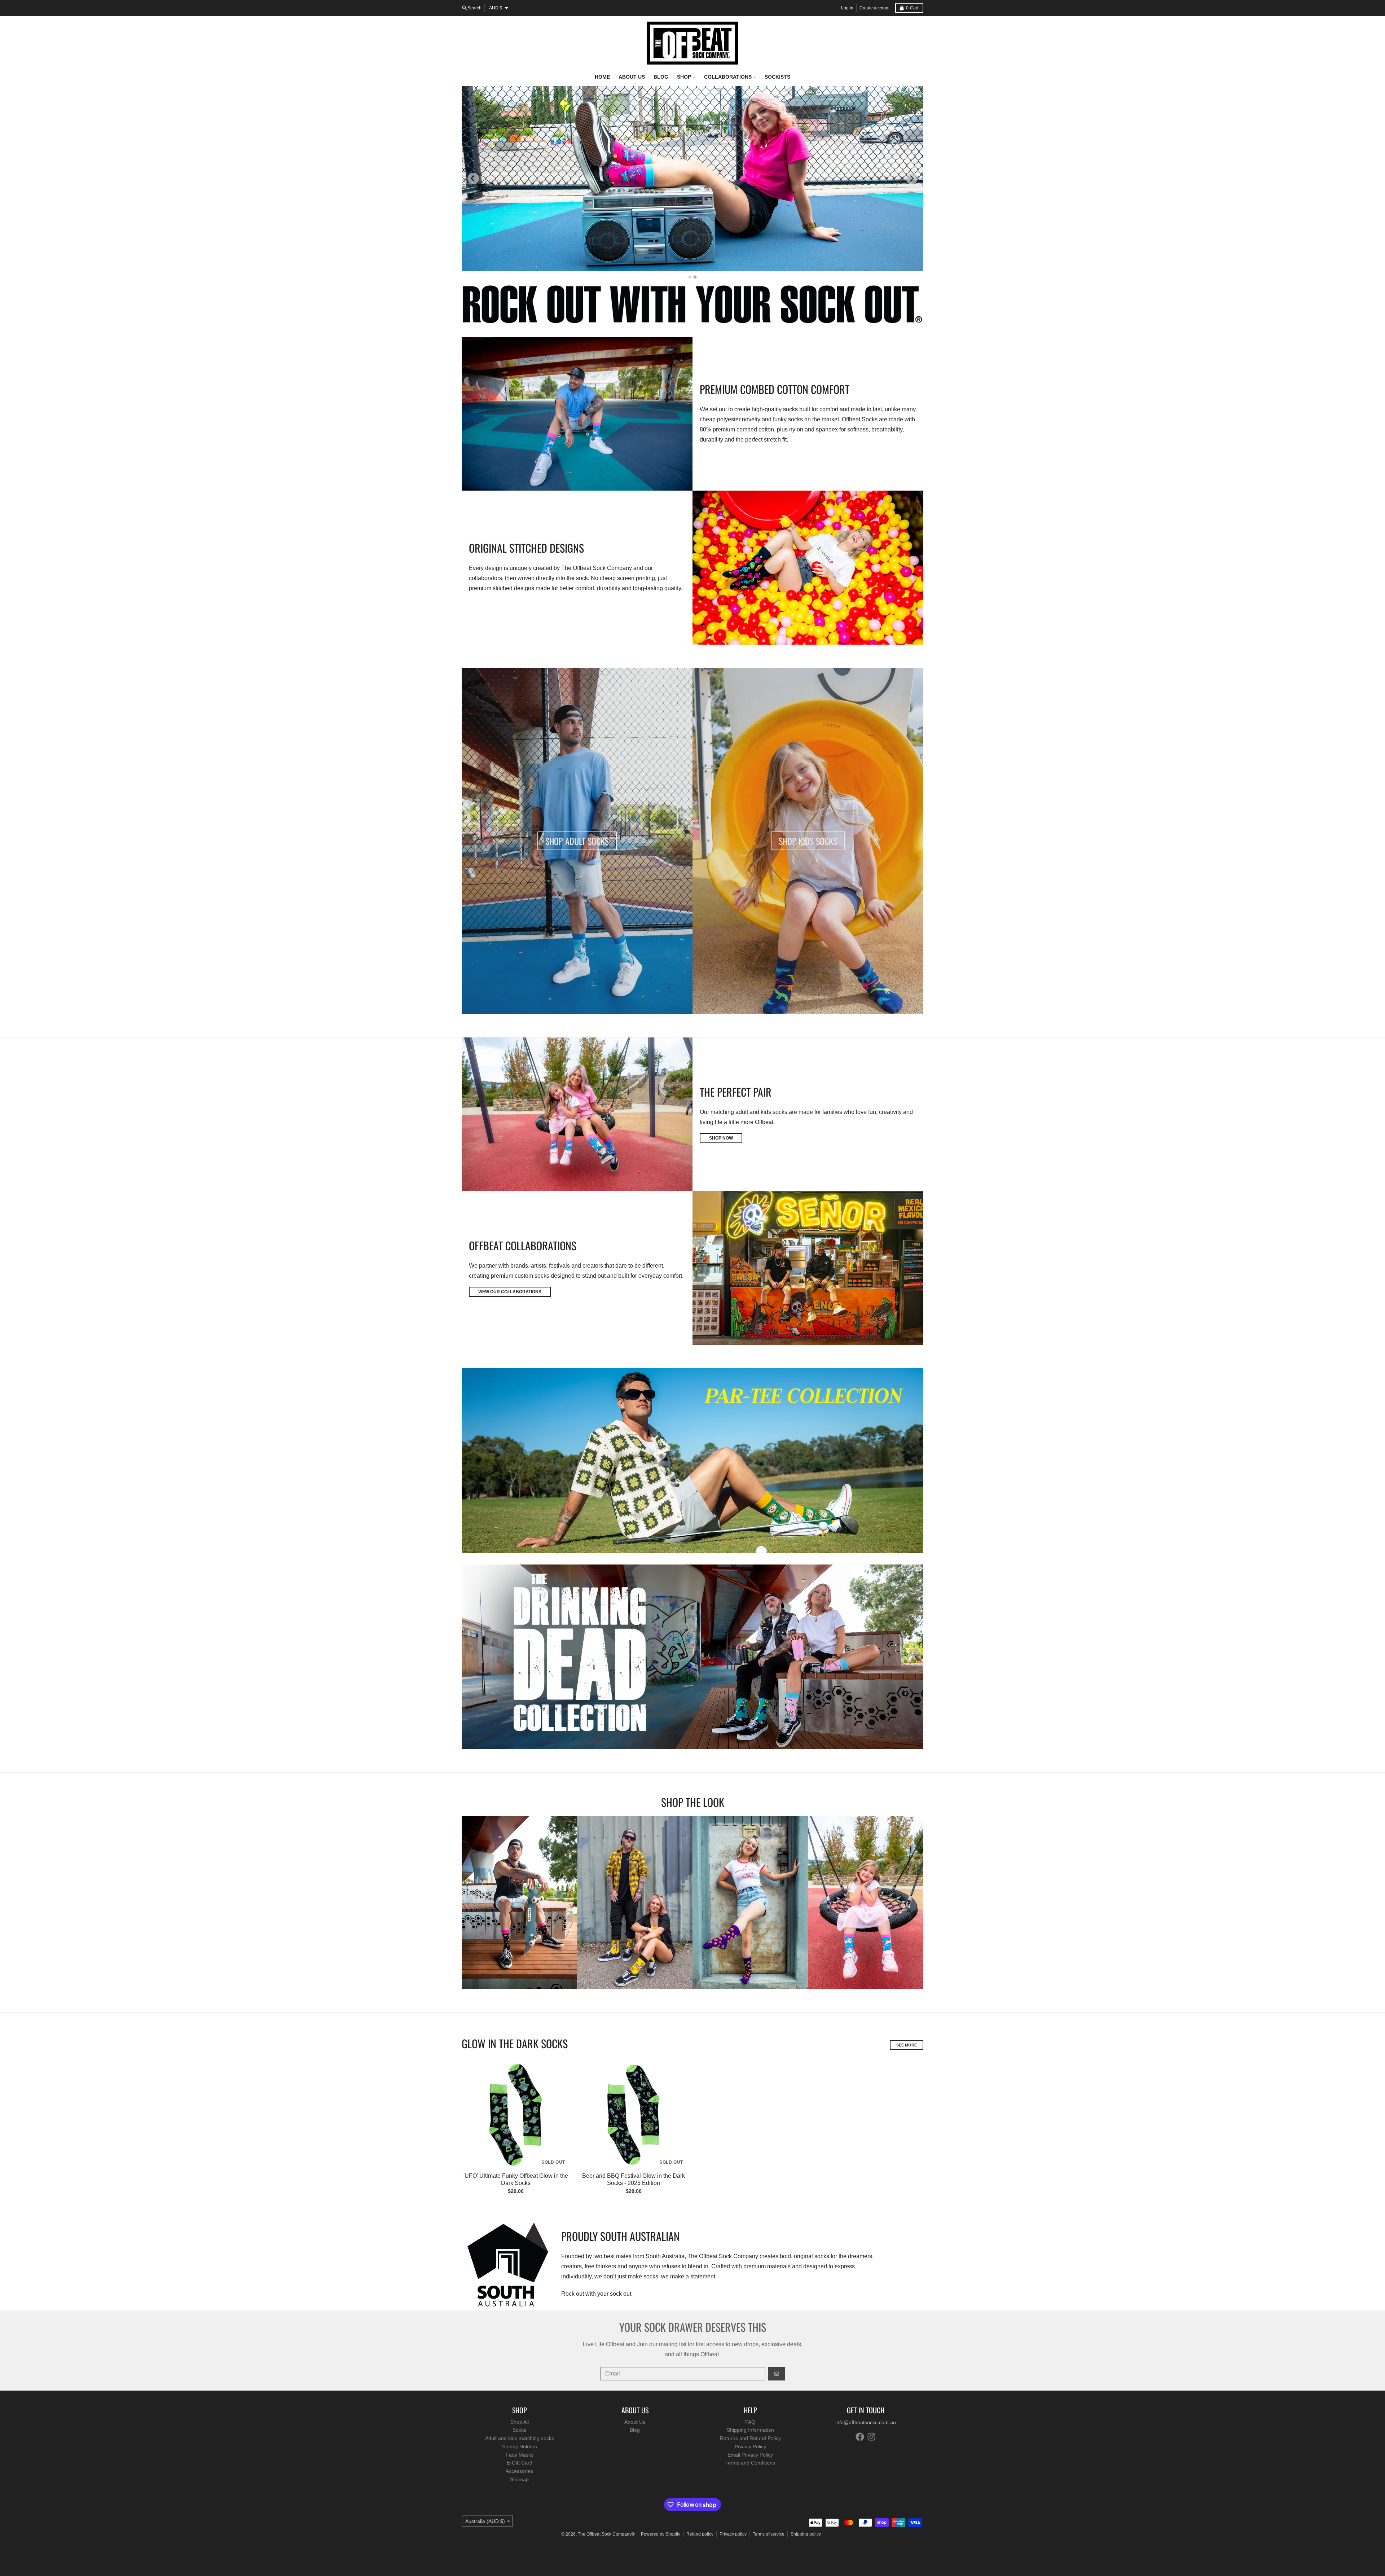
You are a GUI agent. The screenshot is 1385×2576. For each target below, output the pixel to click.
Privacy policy (733, 2534)
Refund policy (700, 2534)
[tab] (690, 277)
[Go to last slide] (473, 179)
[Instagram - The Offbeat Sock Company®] (871, 2437)
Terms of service (769, 2534)
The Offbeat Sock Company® (606, 2534)
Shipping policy (806, 2534)
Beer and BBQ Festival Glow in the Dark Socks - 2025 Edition (634, 2179)
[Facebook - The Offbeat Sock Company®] (860, 2437)
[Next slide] (912, 179)
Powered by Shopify (661, 2534)
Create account (874, 8)
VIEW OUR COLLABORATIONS (510, 1292)
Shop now (721, 1138)
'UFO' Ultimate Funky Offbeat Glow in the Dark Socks (516, 2179)
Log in (847, 8)
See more (907, 2045)
